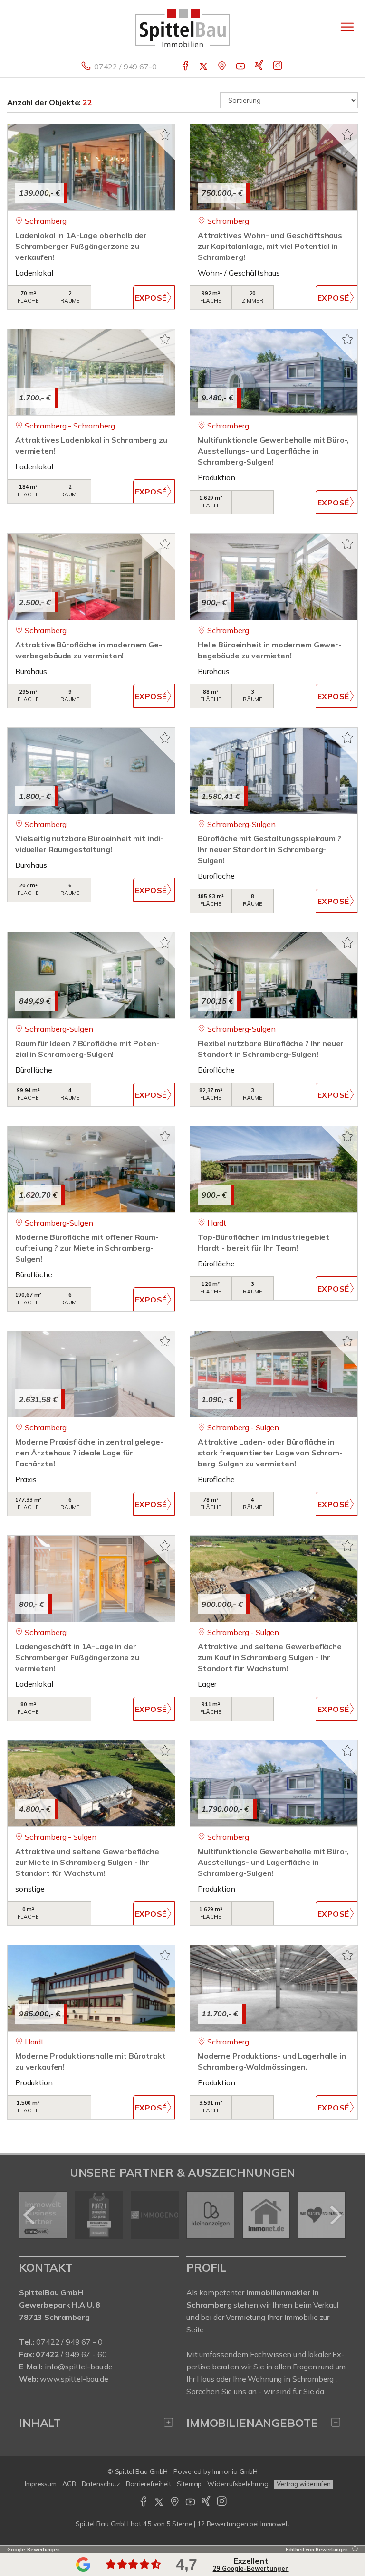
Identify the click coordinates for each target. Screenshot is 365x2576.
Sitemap (189, 2484)
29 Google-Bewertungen (251, 2568)
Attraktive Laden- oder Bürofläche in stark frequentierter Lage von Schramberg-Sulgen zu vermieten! (270, 1453)
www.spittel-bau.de (74, 2379)
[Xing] (260, 67)
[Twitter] (204, 67)
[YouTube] (241, 67)
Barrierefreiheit (149, 2484)
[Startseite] (182, 27)
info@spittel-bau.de (79, 2367)
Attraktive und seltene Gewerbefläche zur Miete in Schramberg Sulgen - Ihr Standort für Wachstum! (87, 1862)
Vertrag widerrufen (304, 2484)
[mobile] (347, 27)
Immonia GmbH (235, 2471)
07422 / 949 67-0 (125, 67)
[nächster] (335, 2215)
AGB (69, 2484)
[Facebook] (186, 67)
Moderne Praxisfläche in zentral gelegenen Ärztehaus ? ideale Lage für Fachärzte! (89, 1453)
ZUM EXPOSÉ (154, 297)
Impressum (41, 2484)
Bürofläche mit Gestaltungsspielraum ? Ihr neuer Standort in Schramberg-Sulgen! (269, 849)
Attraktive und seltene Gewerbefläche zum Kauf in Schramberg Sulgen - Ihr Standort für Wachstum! (270, 1657)
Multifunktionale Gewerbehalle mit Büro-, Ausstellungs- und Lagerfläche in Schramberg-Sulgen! (273, 451)
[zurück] (30, 2215)
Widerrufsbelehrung (238, 2484)
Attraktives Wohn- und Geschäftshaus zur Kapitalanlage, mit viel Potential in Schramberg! (270, 246)
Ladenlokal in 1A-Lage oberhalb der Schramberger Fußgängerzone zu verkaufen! (81, 246)
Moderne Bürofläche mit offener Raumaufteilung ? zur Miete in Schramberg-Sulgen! (87, 1248)
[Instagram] (278, 67)
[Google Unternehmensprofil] (223, 67)
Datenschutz (101, 2484)
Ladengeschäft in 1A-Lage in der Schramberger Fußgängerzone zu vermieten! (77, 1657)
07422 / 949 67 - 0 (69, 2342)
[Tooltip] (354, 2550)
